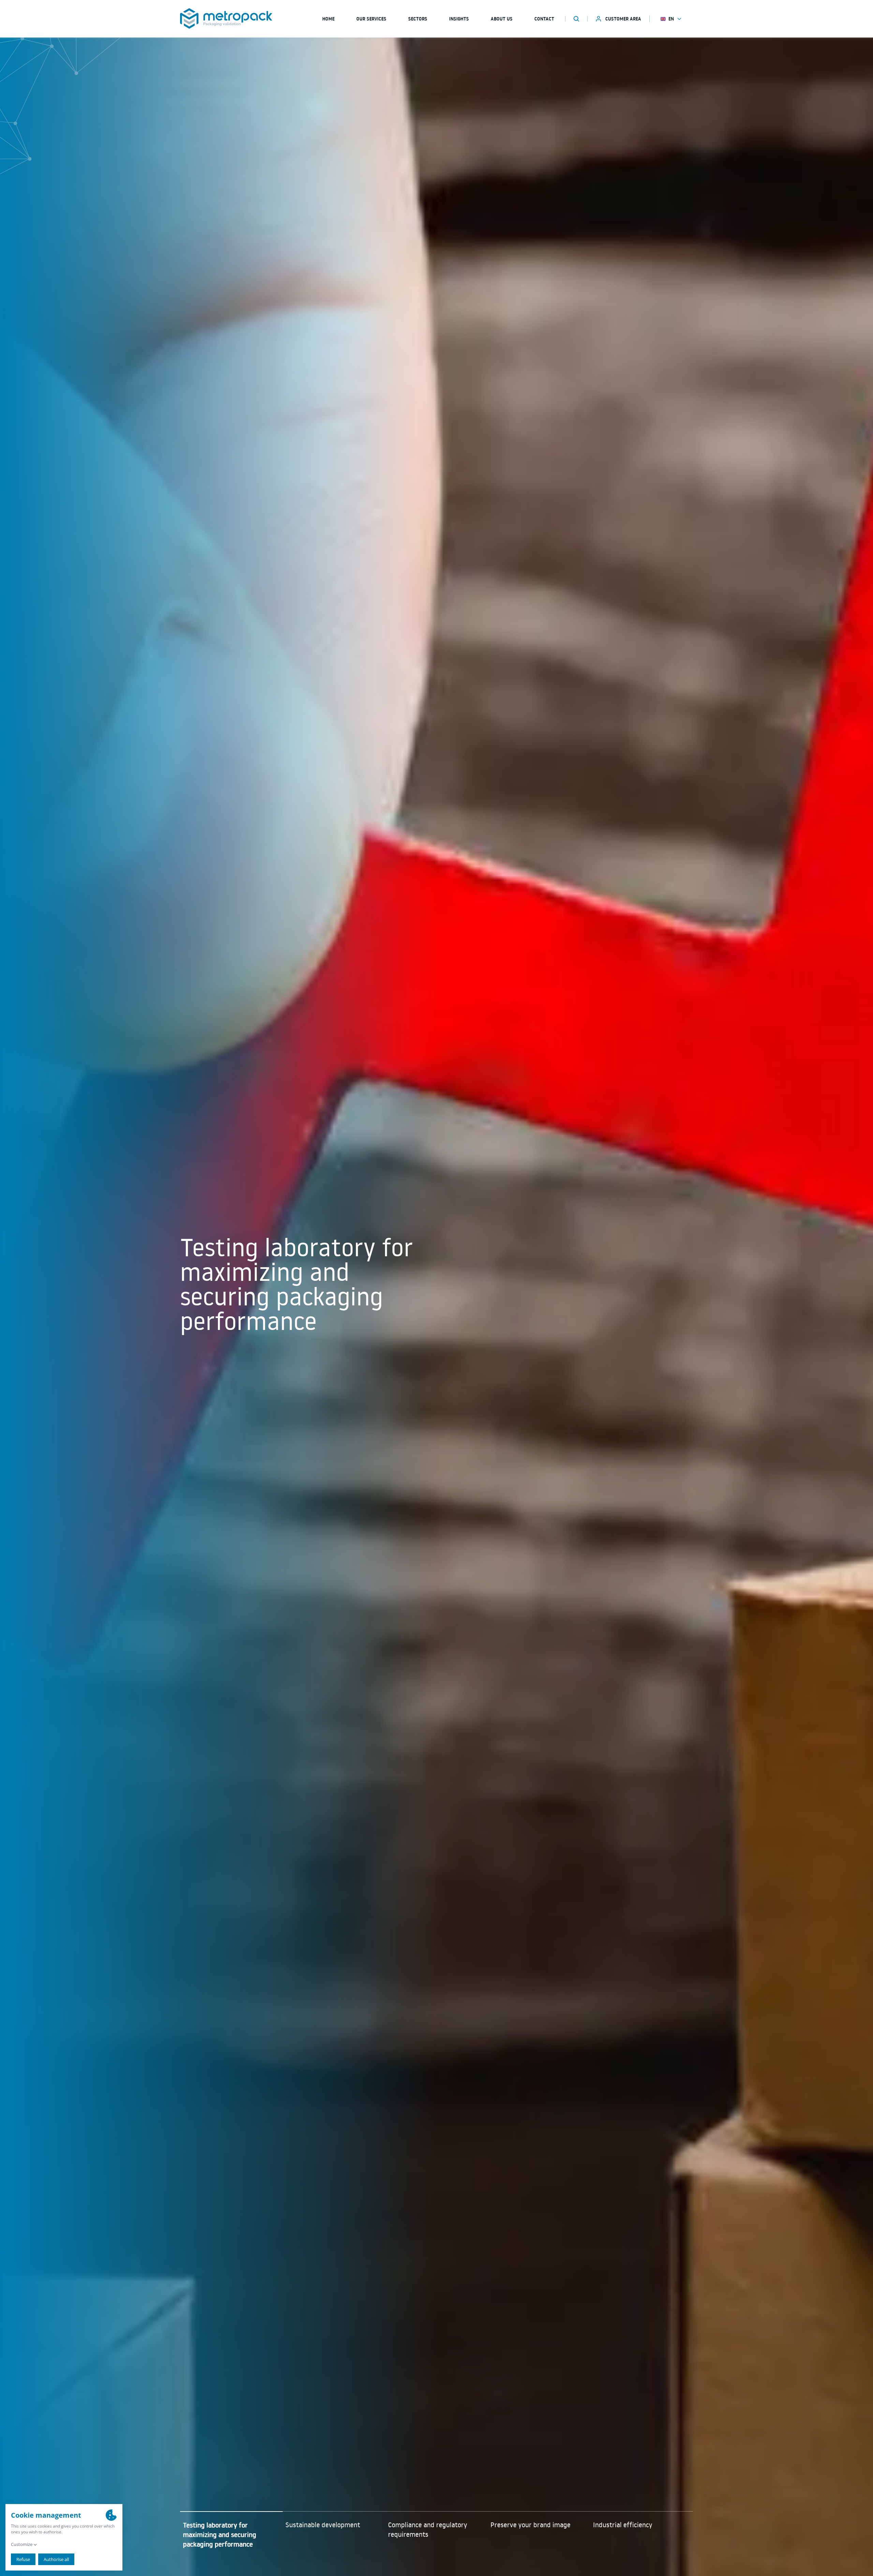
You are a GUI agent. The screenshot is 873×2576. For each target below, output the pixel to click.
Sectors (418, 19)
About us (502, 19)
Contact (544, 19)
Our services (371, 19)
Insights (459, 19)
